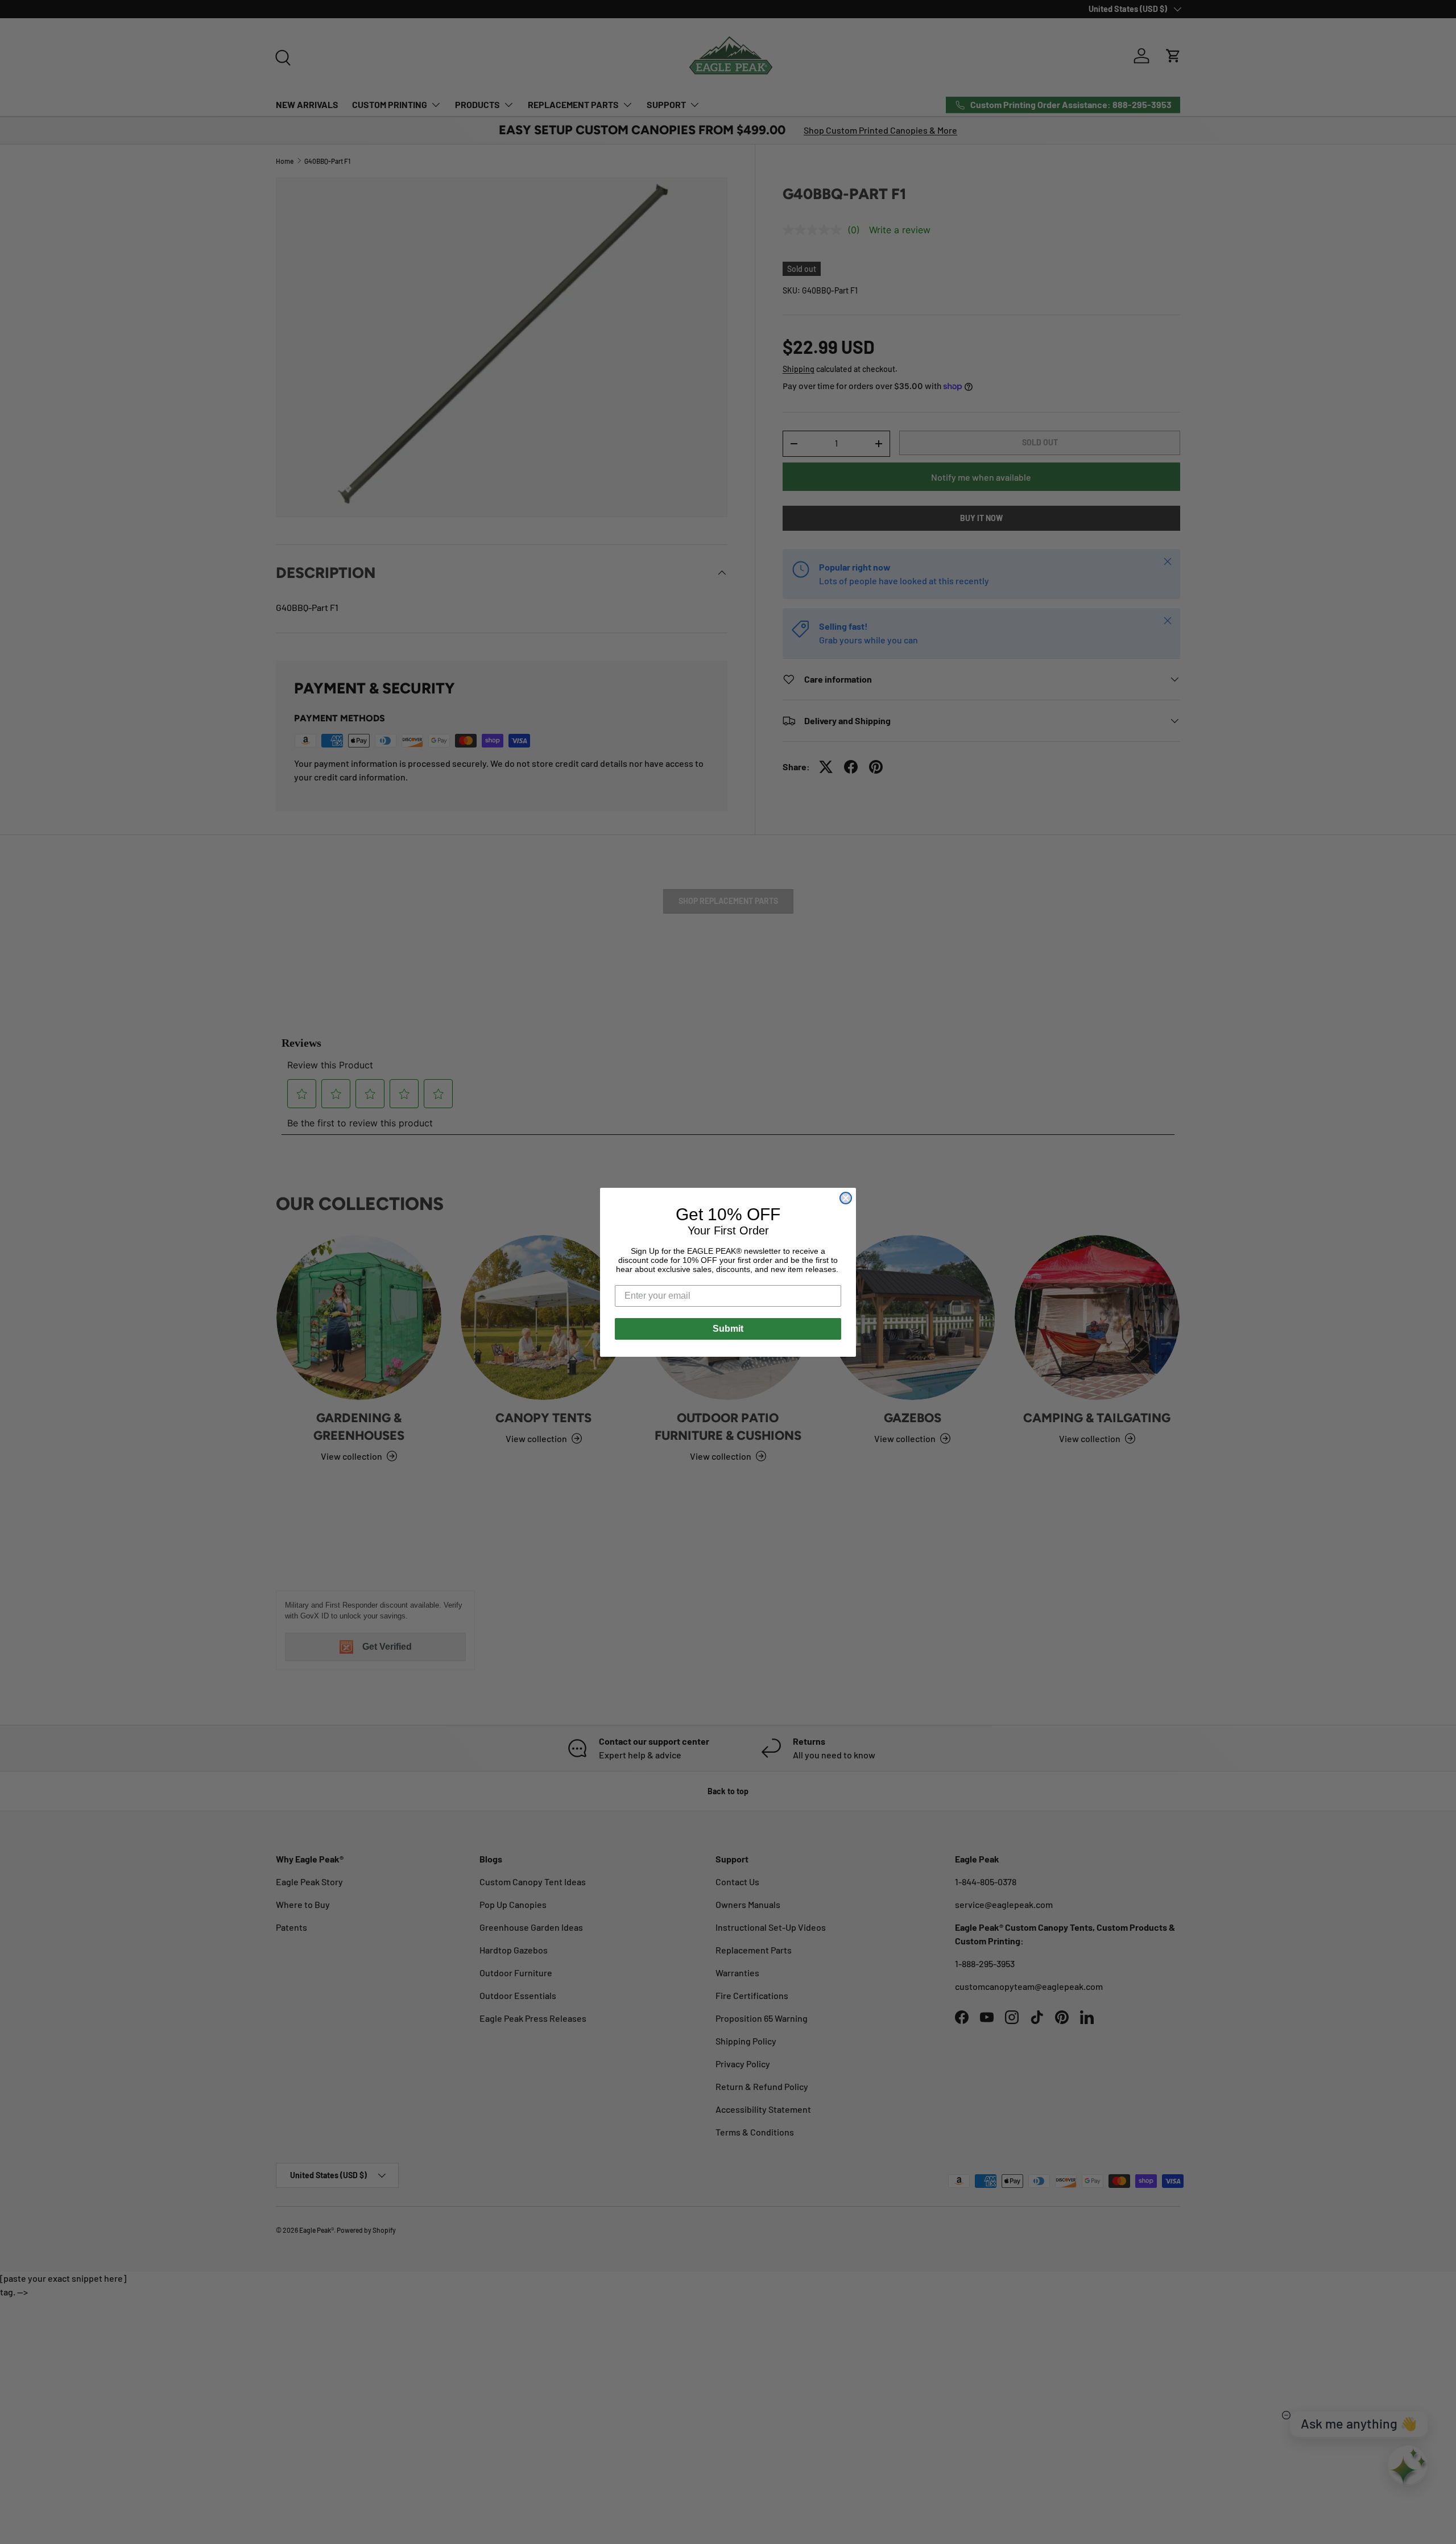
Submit (728, 1329)
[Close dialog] (846, 1198)
